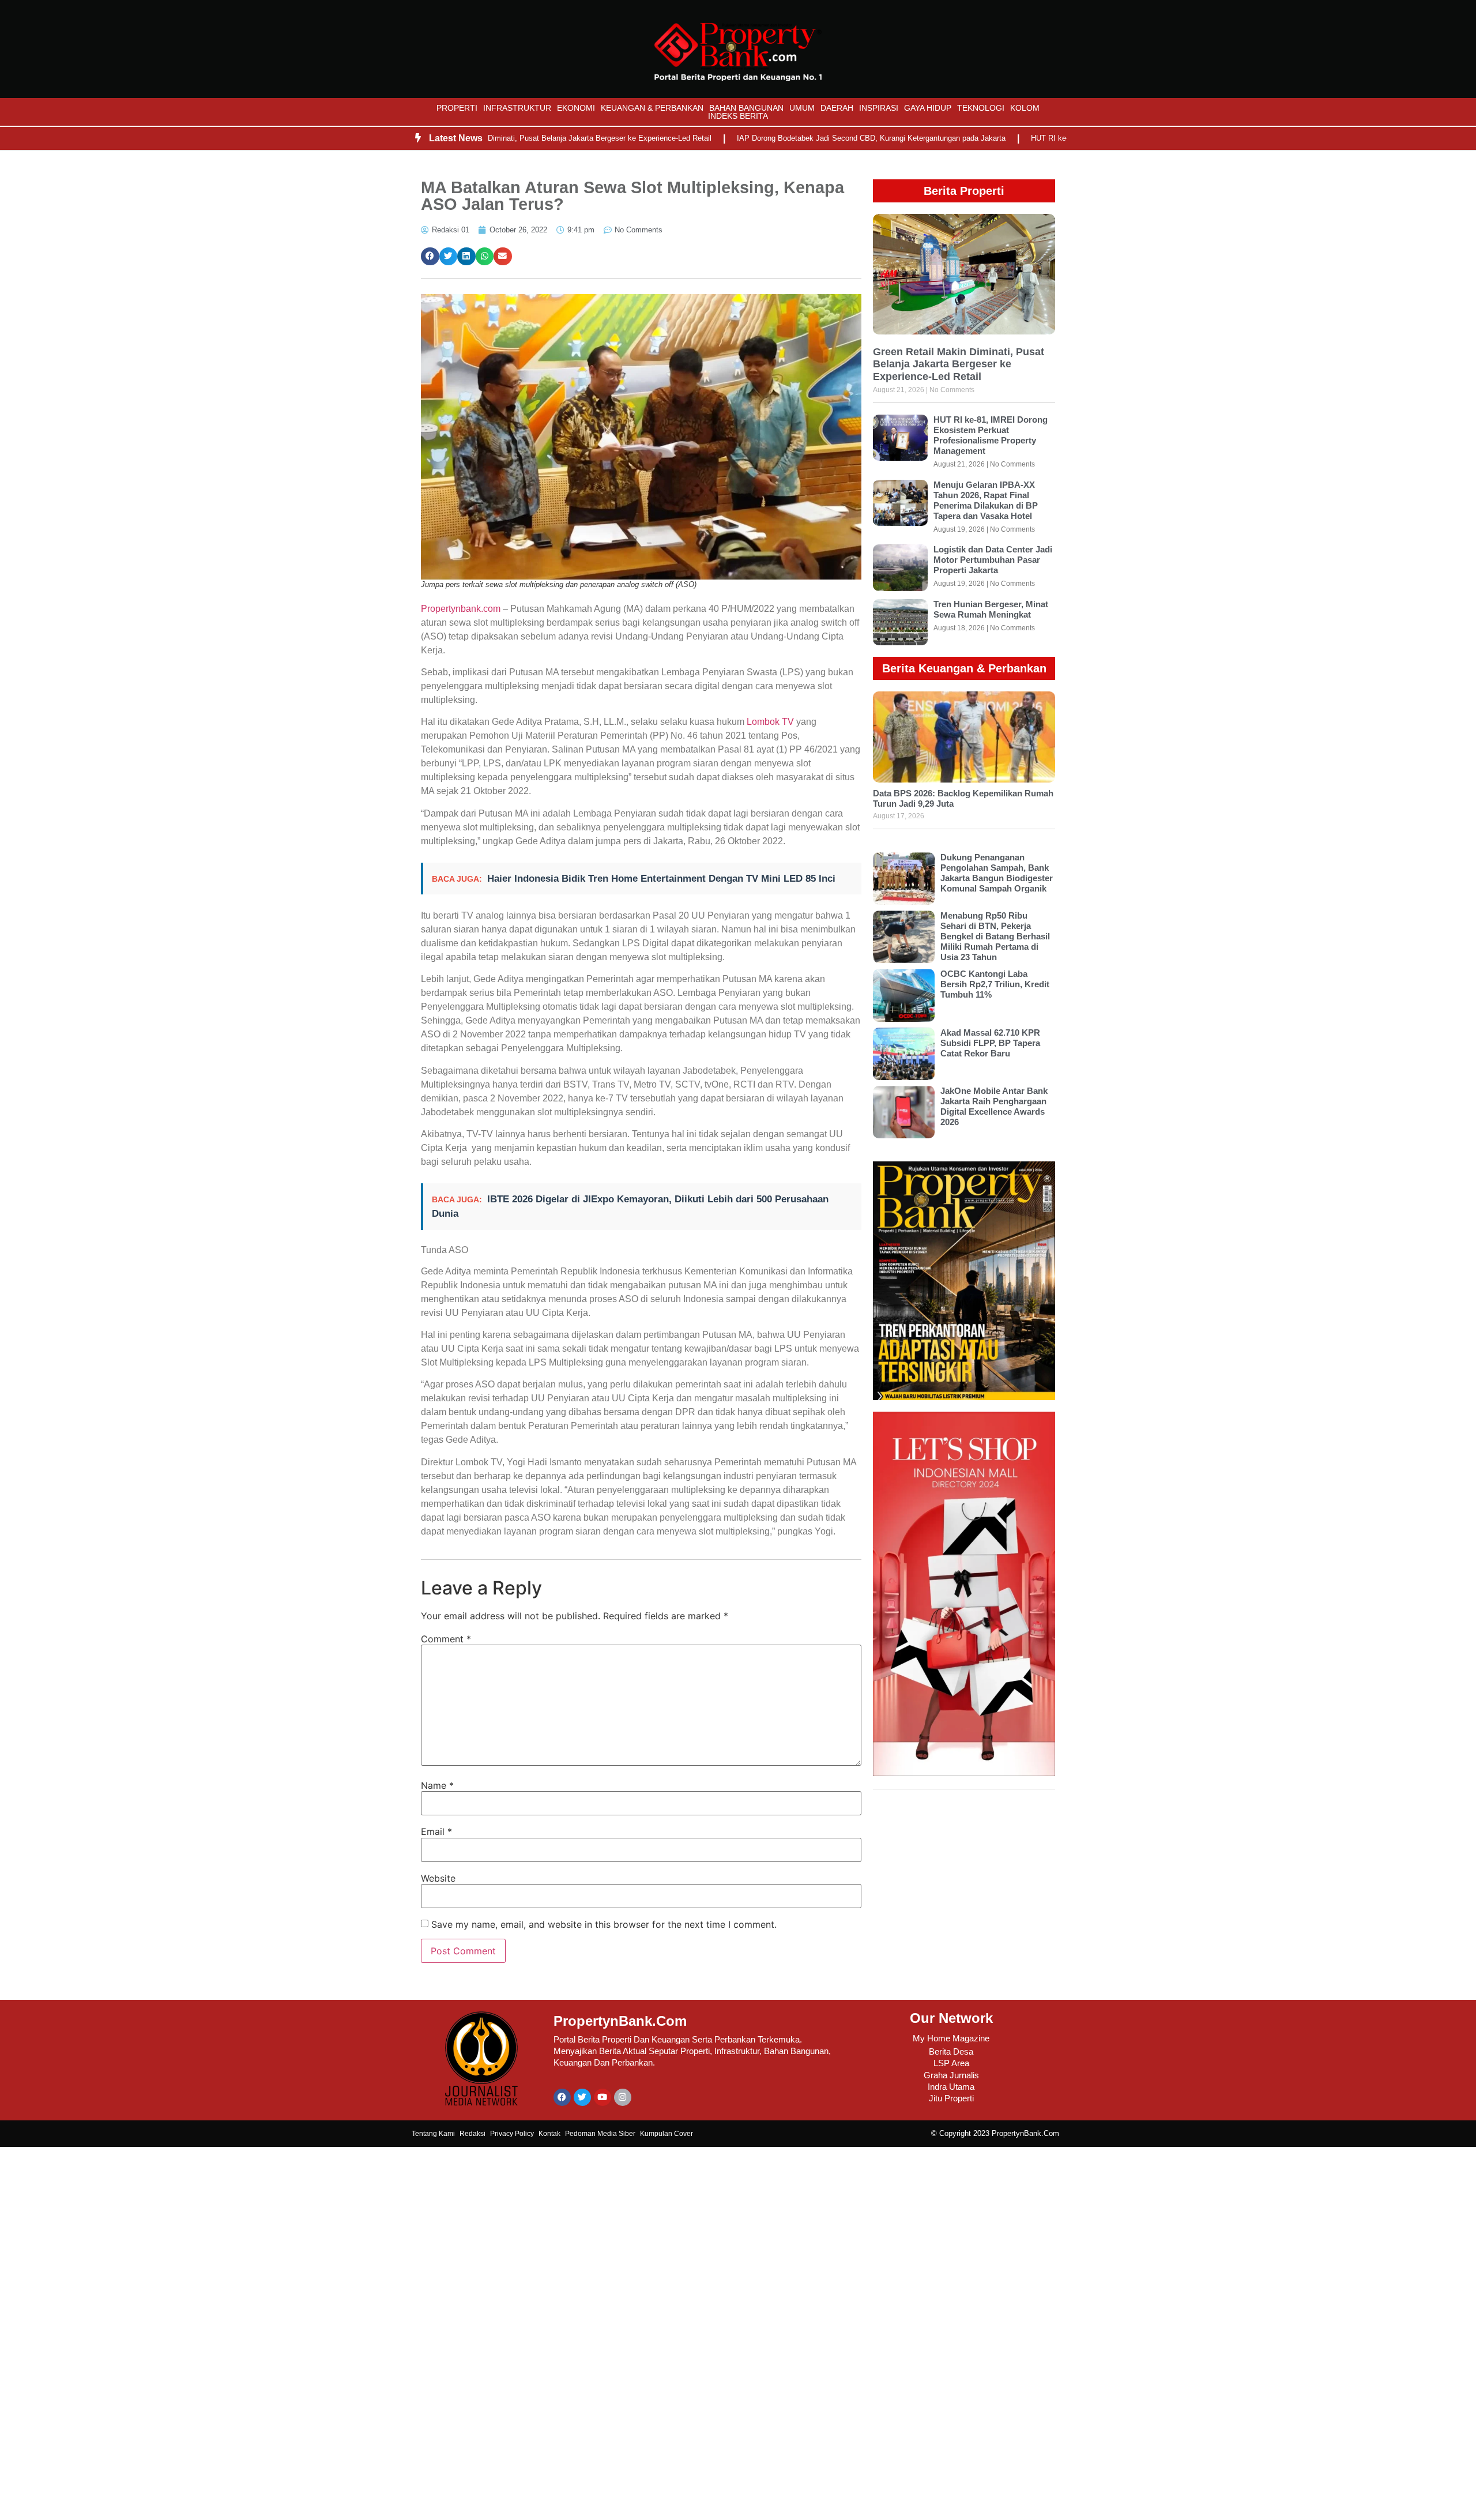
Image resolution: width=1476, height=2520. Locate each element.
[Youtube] (603, 2097)
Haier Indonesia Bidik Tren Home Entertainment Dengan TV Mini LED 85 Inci (661, 879)
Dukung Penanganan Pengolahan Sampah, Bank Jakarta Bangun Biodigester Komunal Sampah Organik (997, 873)
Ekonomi (576, 108)
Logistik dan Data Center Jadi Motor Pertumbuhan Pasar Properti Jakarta (993, 560)
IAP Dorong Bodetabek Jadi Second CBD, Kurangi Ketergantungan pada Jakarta (807, 138)
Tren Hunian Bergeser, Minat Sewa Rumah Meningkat (991, 609)
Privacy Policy (512, 2134)
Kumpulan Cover (667, 2134)
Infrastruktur (517, 108)
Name (437, 1785)
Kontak (549, 2134)
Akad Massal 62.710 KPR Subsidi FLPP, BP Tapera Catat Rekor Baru (990, 1043)
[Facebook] (562, 2097)
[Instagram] (623, 2097)
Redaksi (472, 2134)
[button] (430, 257)
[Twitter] (582, 2097)
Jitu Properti (951, 2098)
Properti (457, 108)
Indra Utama (951, 2087)
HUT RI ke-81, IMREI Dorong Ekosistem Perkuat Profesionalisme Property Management (991, 435)
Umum (802, 108)
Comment (446, 1639)
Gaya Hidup (928, 108)
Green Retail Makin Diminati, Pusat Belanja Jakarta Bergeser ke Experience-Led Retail (502, 138)
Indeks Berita (738, 116)
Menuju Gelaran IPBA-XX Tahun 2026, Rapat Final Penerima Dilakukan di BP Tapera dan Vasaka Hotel (986, 500)
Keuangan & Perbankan (652, 108)
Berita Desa (951, 2051)
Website (438, 1878)
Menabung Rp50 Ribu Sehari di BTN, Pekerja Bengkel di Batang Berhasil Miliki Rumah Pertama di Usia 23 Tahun (995, 936)
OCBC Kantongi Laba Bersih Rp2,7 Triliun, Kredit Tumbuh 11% (995, 984)
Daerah (837, 108)
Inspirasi (879, 108)
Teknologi (981, 108)
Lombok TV (770, 722)
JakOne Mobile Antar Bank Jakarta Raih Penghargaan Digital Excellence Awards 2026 (994, 1106)
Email (436, 1831)
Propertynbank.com (461, 609)
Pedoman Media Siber (600, 2134)
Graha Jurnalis (951, 2075)
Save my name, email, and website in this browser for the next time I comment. (604, 1924)
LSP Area (951, 2063)
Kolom (1025, 108)
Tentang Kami (433, 2134)
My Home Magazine (951, 2038)
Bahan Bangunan (746, 108)
